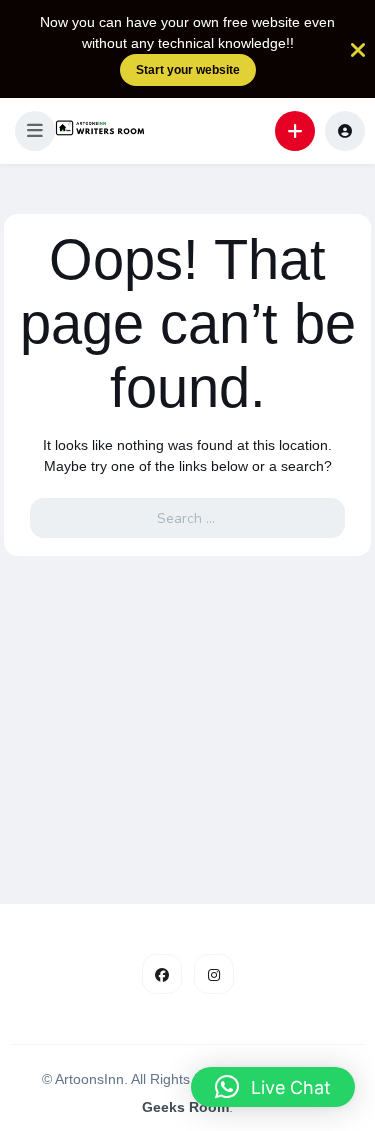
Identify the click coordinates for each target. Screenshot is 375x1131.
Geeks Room (185, 1107)
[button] (35, 131)
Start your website (188, 70)
